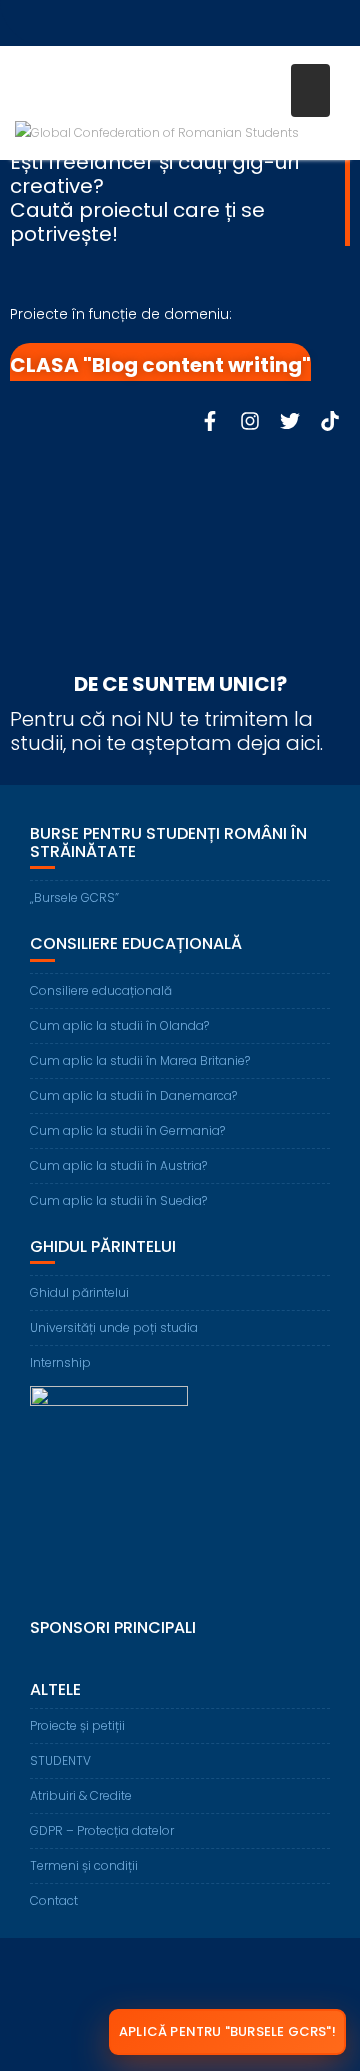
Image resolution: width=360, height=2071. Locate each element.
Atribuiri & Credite (81, 1795)
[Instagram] (250, 421)
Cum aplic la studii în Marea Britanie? (140, 1060)
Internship (60, 1362)
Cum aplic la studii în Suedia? (118, 1200)
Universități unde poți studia (114, 1327)
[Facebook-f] (210, 421)
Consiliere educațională (101, 990)
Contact (54, 1900)
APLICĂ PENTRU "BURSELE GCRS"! (227, 2031)
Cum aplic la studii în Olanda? (119, 1025)
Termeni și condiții (84, 1865)
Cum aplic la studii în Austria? (118, 1165)
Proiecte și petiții (77, 1725)
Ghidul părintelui (79, 1292)
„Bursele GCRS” (74, 897)
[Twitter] (290, 421)
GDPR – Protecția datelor (102, 1830)
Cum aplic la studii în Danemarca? (133, 1095)
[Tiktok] (330, 421)
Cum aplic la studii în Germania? (127, 1130)
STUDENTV (60, 1760)
